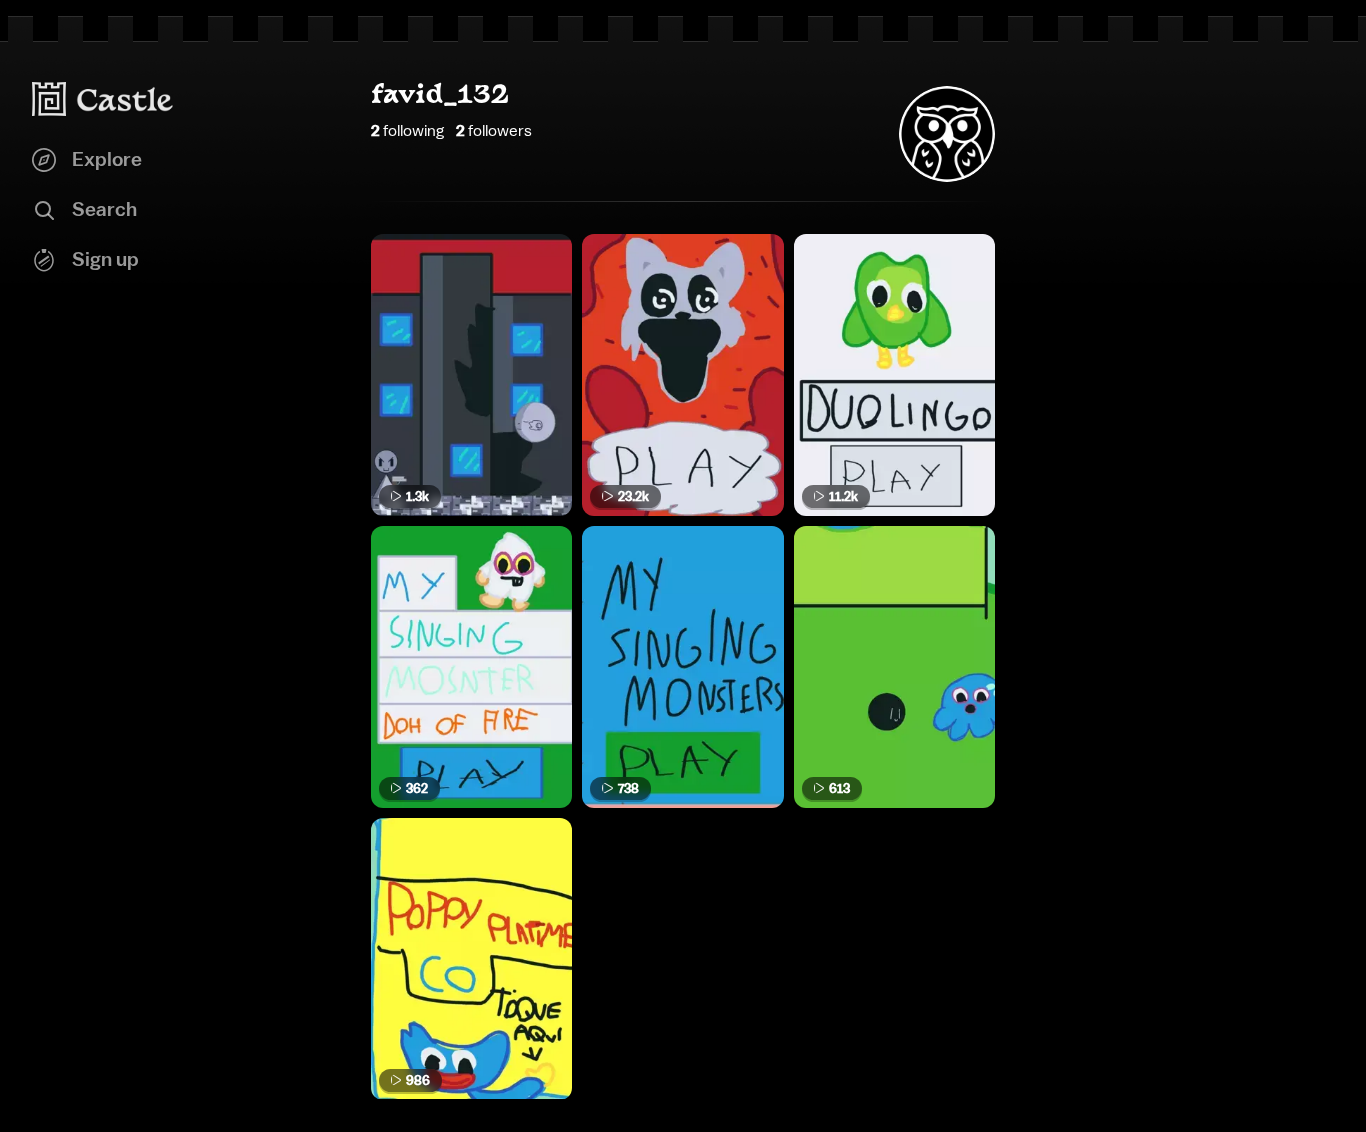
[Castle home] (103, 99)
